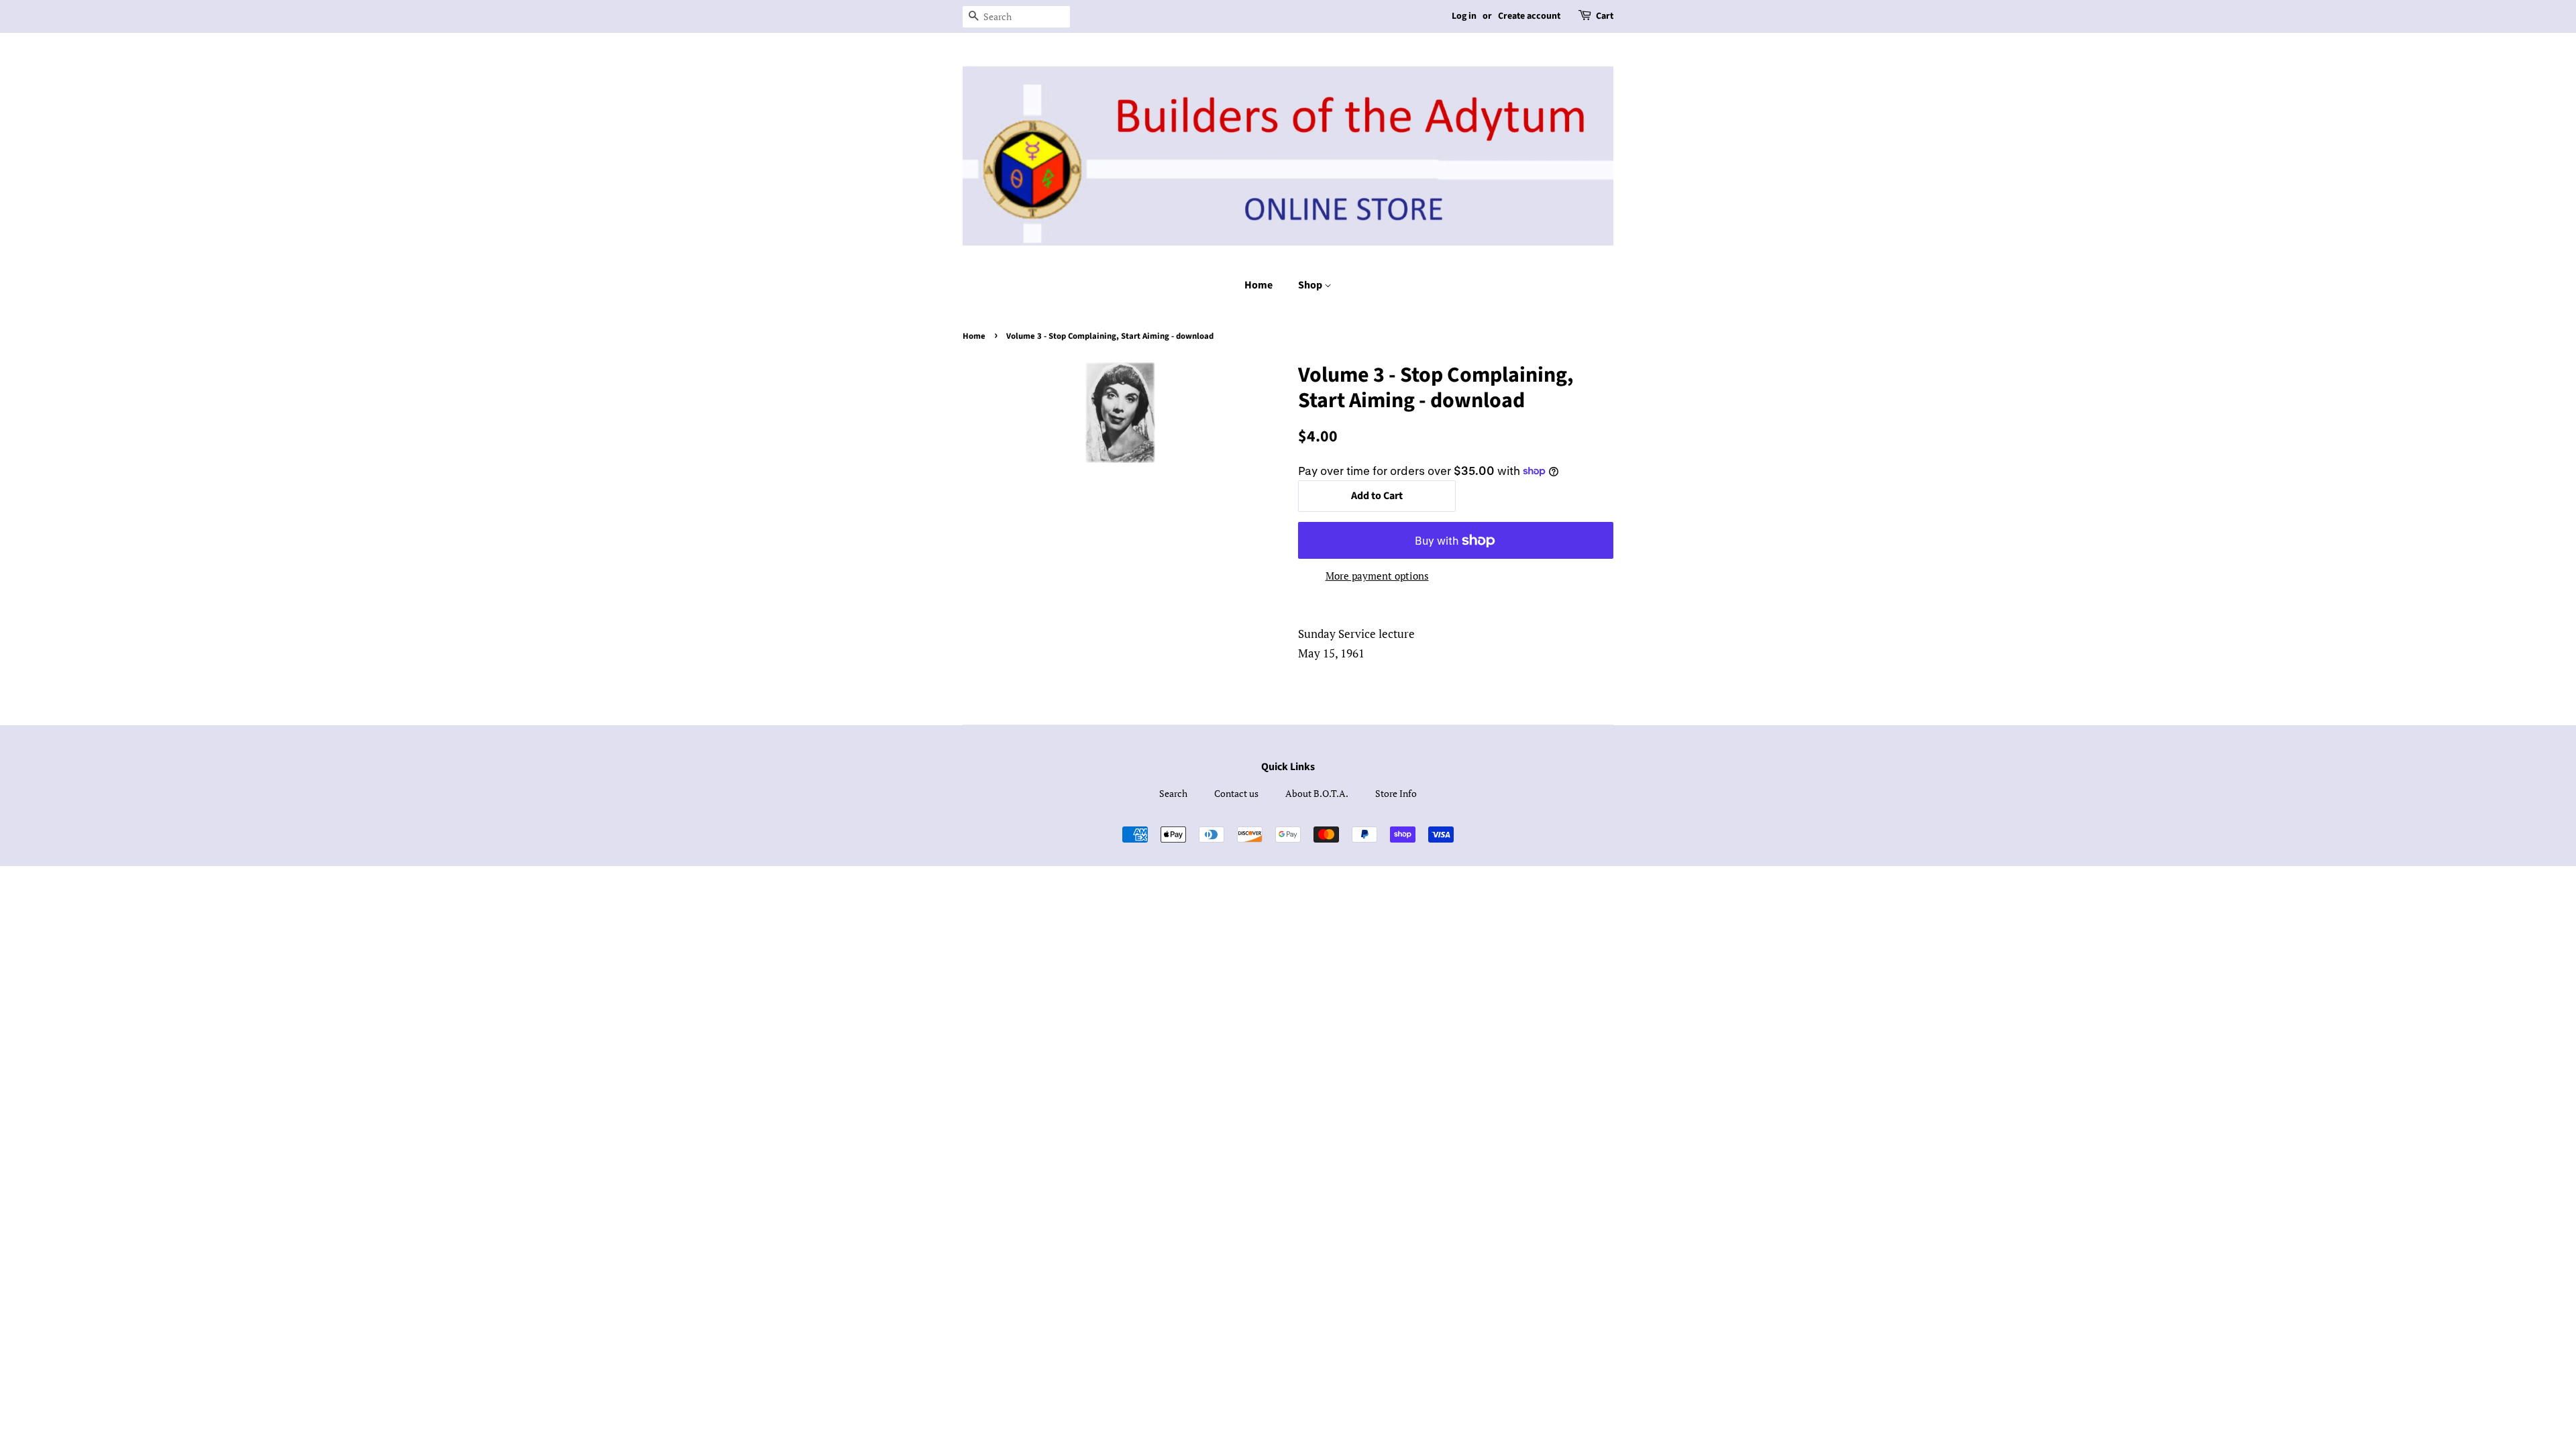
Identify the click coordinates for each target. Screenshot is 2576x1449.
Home (1258, 285)
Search (1173, 793)
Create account (1529, 16)
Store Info (1396, 793)
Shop (1311, 285)
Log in (1464, 16)
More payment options (1377, 576)
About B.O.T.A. (1317, 793)
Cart (1605, 16)
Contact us (1236, 793)
